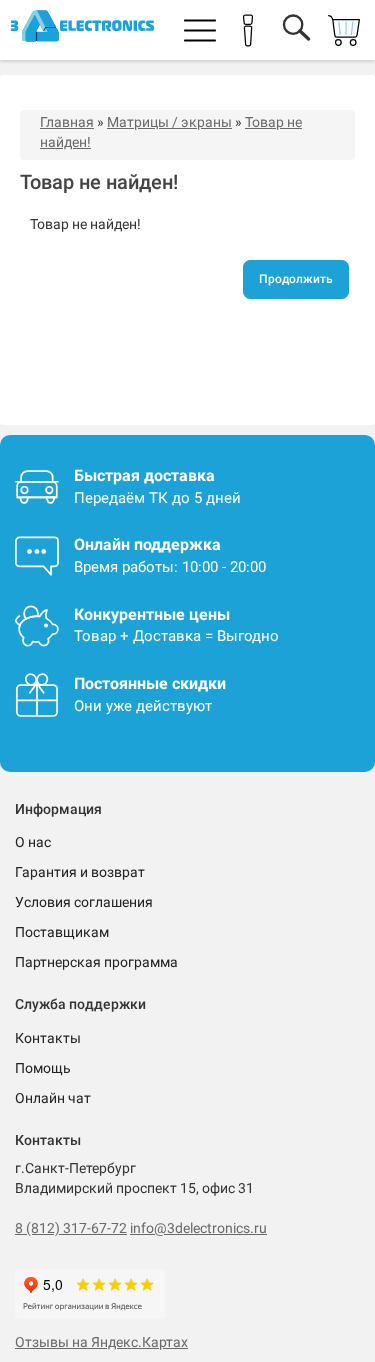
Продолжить (296, 279)
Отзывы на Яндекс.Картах (101, 1342)
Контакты (48, 1038)
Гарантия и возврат (80, 872)
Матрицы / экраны (169, 122)
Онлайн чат (53, 1098)
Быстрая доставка (144, 475)
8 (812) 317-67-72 (71, 1228)
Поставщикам (62, 932)
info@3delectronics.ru (198, 1228)
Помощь (43, 1068)
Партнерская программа (96, 962)
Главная (67, 122)
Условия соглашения (84, 902)
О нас (33, 842)
